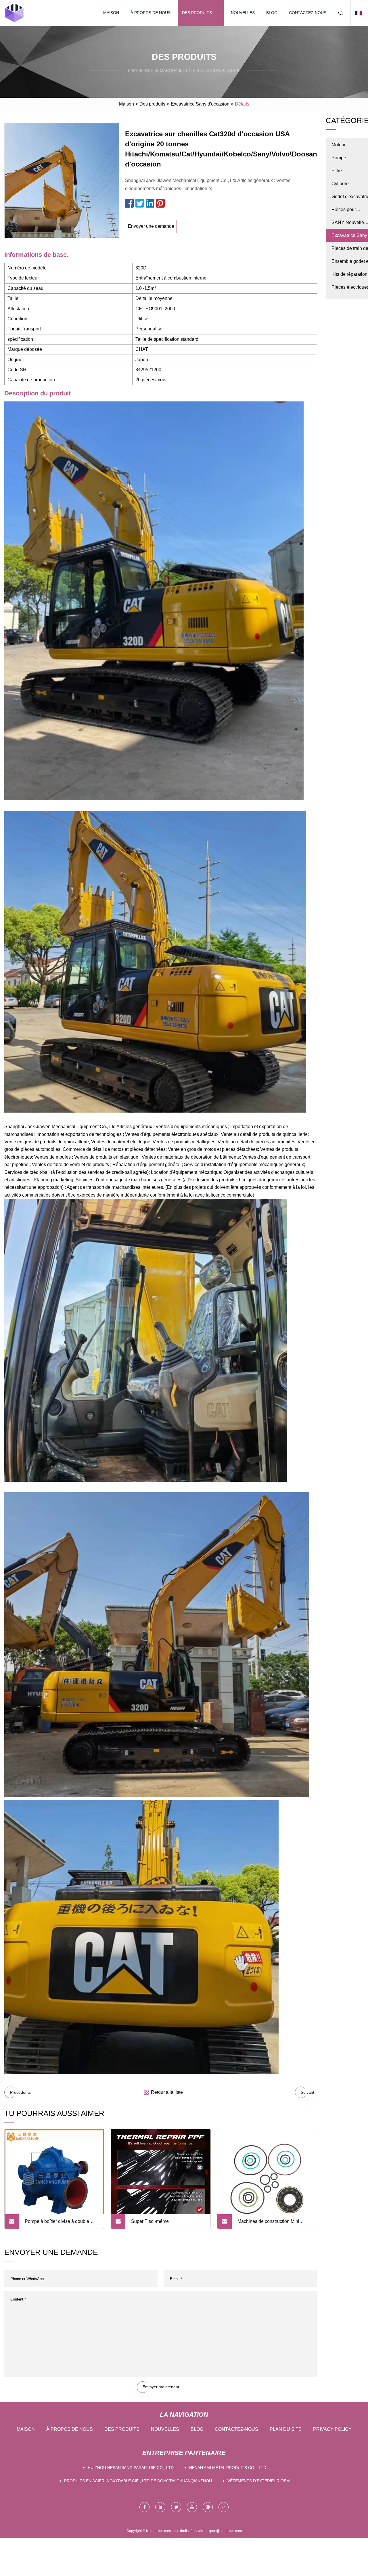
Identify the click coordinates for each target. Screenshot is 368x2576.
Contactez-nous (308, 13)
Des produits (197, 13)
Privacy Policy (332, 2429)
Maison (111, 13)
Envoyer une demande (151, 226)
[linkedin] (160, 2507)
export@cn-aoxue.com (224, 2531)
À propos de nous (151, 13)
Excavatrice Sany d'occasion (200, 104)
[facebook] (144, 2507)
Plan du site (286, 2429)
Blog (272, 13)
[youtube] (192, 2507)
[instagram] (208, 2507)
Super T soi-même (150, 2221)
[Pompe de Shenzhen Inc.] (14, 13)
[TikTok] (224, 2507)
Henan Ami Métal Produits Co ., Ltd (228, 2468)
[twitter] (176, 2507)
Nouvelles (243, 13)
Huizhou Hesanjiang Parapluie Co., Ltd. (131, 2468)
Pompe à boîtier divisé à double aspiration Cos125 (57, 2224)
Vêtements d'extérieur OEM (259, 2481)
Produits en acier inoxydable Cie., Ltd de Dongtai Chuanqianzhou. (139, 2481)
